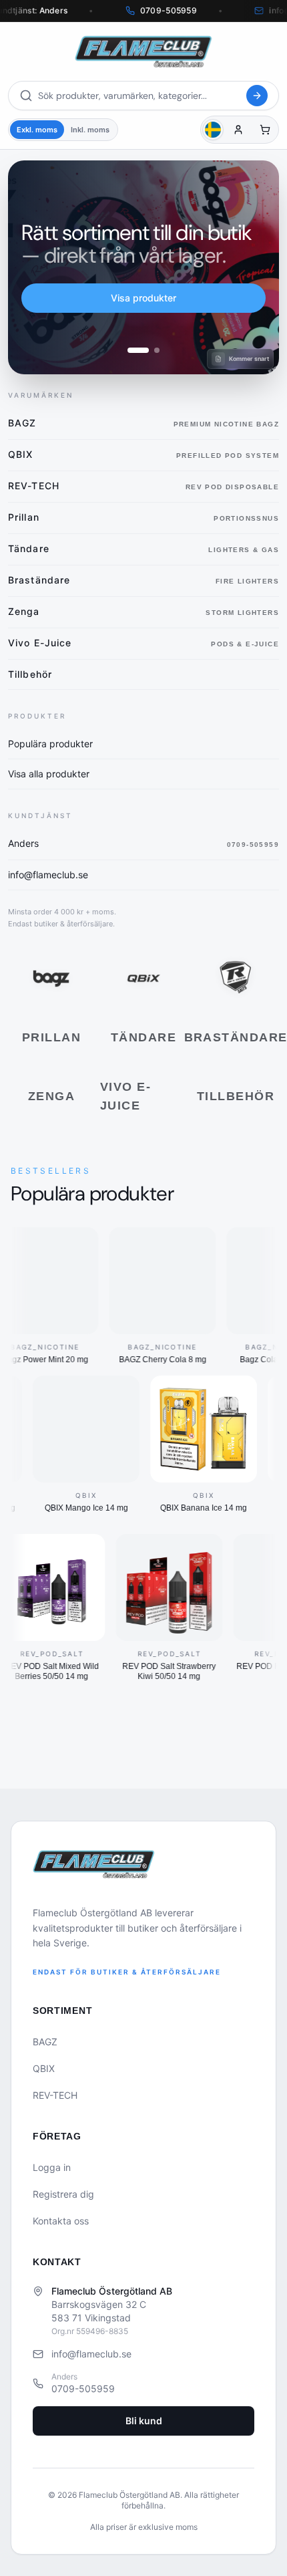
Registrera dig (63, 2194)
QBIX (44, 2068)
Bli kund (144, 2421)
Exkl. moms (37, 130)
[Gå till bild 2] (157, 350)
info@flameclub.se (91, 2354)
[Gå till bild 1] (138, 350)
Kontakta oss (61, 2221)
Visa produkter (143, 298)
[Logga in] (238, 130)
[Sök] (257, 96)
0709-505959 (83, 2389)
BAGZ (45, 2042)
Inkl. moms (90, 130)
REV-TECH (55, 2095)
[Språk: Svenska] (213, 130)
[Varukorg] (265, 130)
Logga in (52, 2167)
